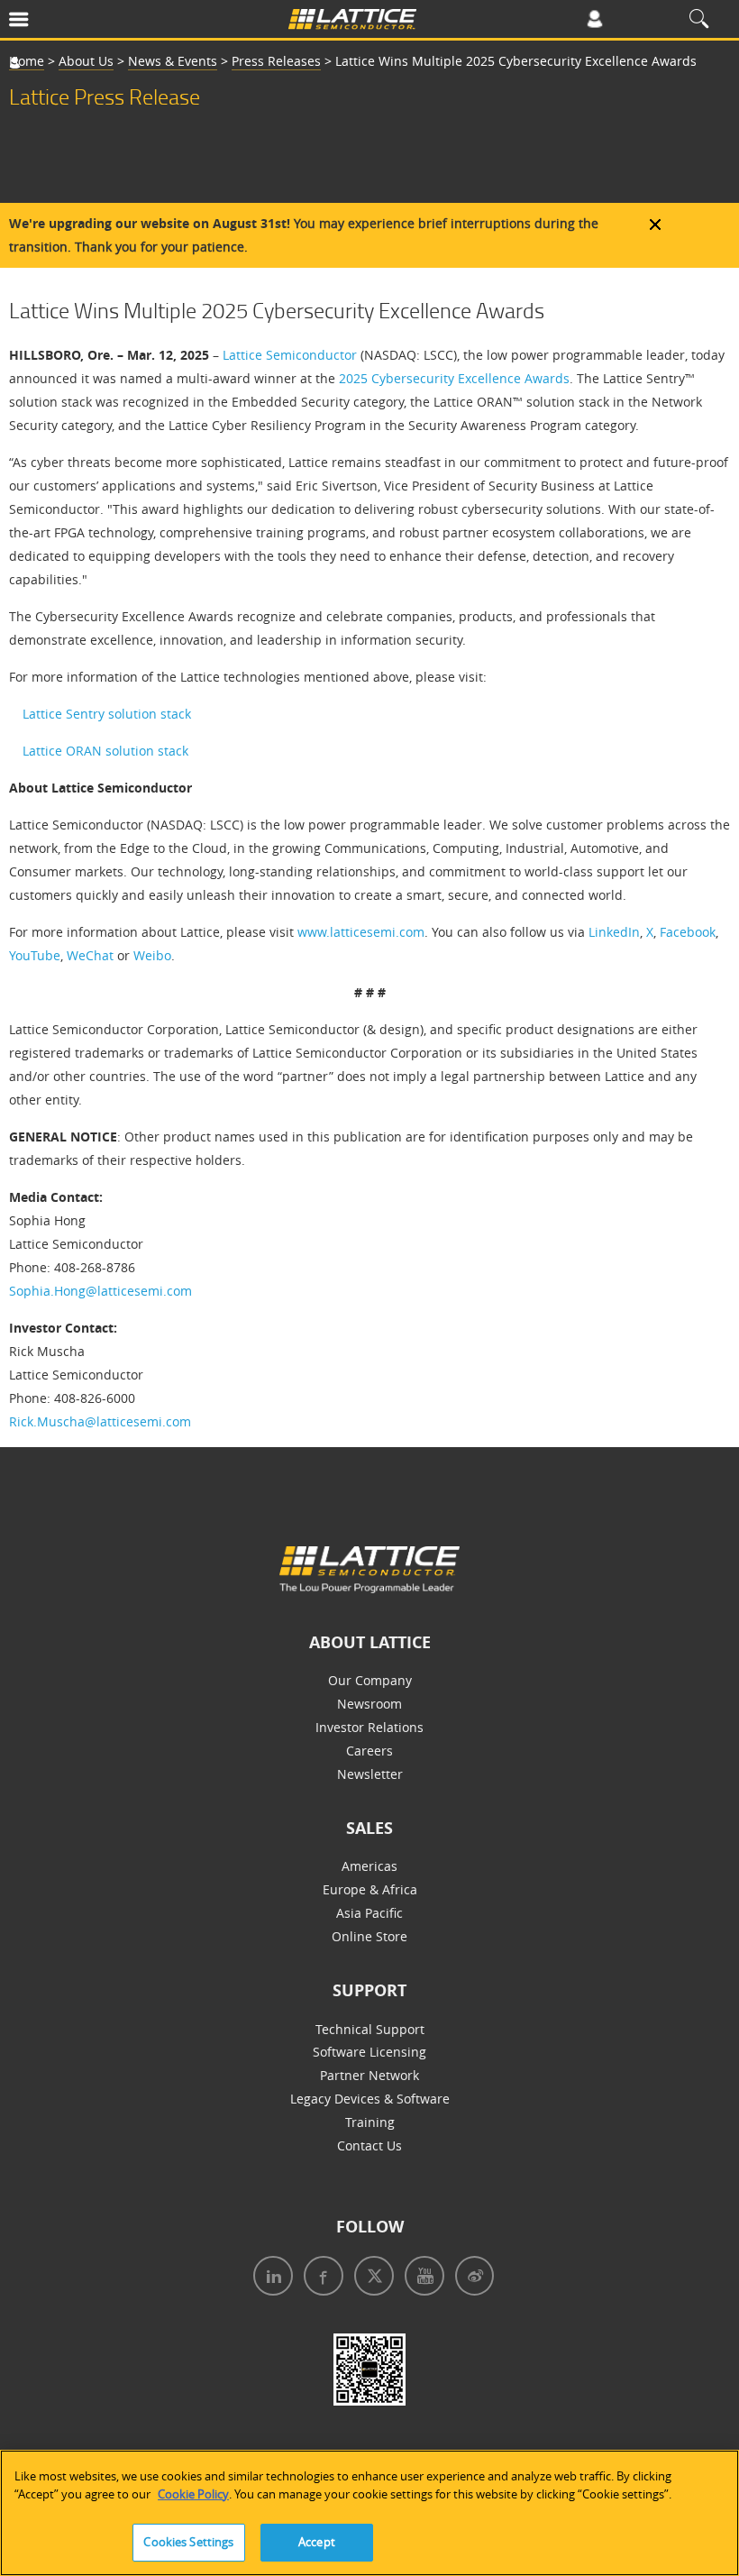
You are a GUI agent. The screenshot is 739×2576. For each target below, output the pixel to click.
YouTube (35, 955)
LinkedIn (614, 932)
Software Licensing (369, 2052)
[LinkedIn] (269, 2278)
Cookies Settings (188, 2542)
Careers (369, 1751)
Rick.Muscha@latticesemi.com (100, 1421)
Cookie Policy (193, 2494)
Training (370, 2122)
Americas (369, 1866)
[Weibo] (471, 2278)
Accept (317, 2542)
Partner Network (369, 2075)
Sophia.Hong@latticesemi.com (100, 1291)
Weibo (152, 955)
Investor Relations (369, 1727)
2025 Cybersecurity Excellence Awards (454, 378)
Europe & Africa (370, 1889)
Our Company (370, 1680)
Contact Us (369, 2145)
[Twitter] (370, 2278)
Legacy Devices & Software (370, 2099)
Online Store (369, 1936)
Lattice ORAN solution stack (105, 751)
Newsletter (370, 1774)
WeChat (90, 955)
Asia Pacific (369, 1913)
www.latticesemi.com (361, 932)
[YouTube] (421, 2278)
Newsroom (369, 1704)
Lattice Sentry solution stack (107, 714)
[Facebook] (320, 2278)
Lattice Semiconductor (290, 355)
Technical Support (370, 2029)
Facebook (688, 932)
